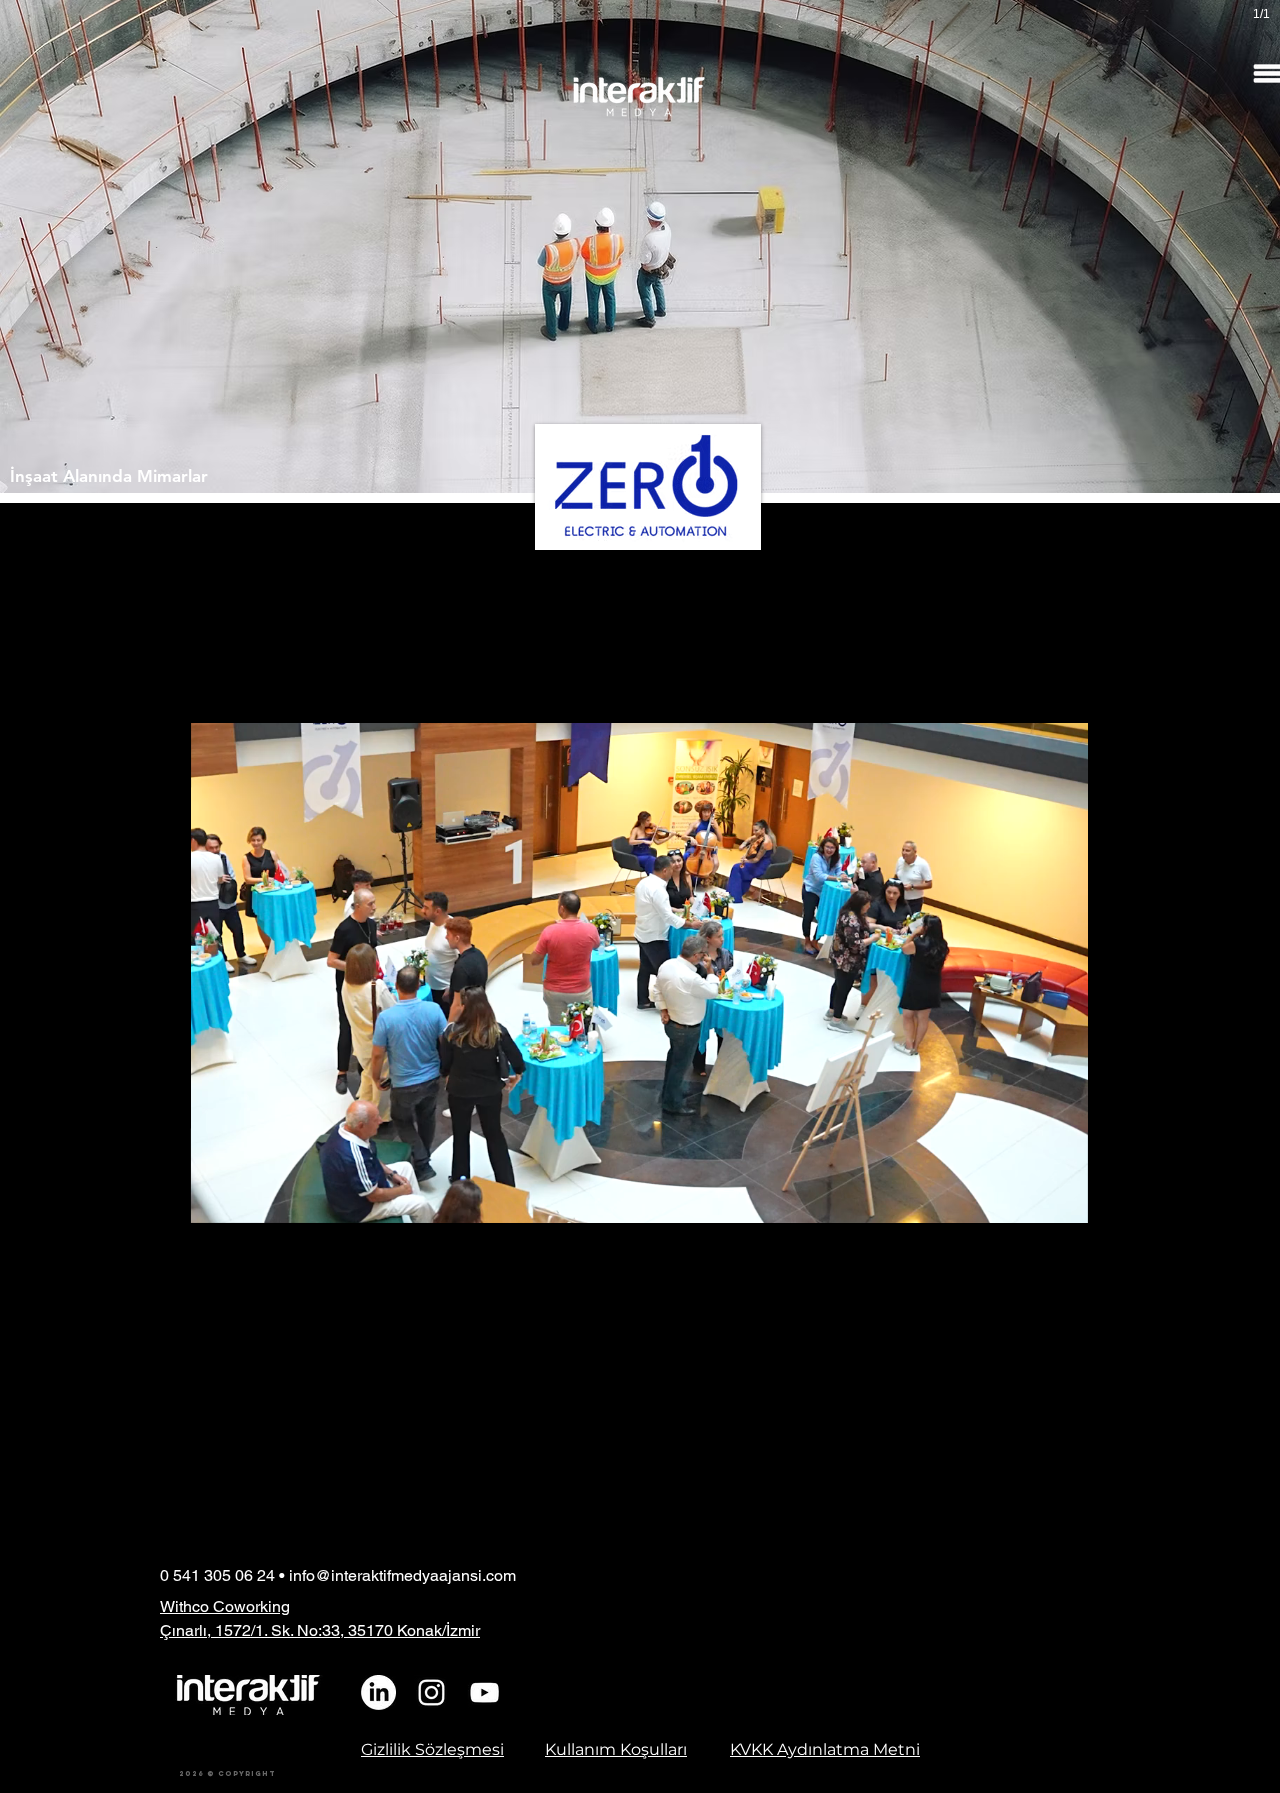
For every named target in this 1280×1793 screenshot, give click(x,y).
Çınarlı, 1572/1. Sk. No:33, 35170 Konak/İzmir (320, 1630)
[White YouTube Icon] (484, 1692)
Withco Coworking (225, 1606)
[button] (1062, 1201)
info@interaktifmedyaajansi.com (402, 1575)
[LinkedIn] (378, 1692)
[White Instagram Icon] (431, 1692)
